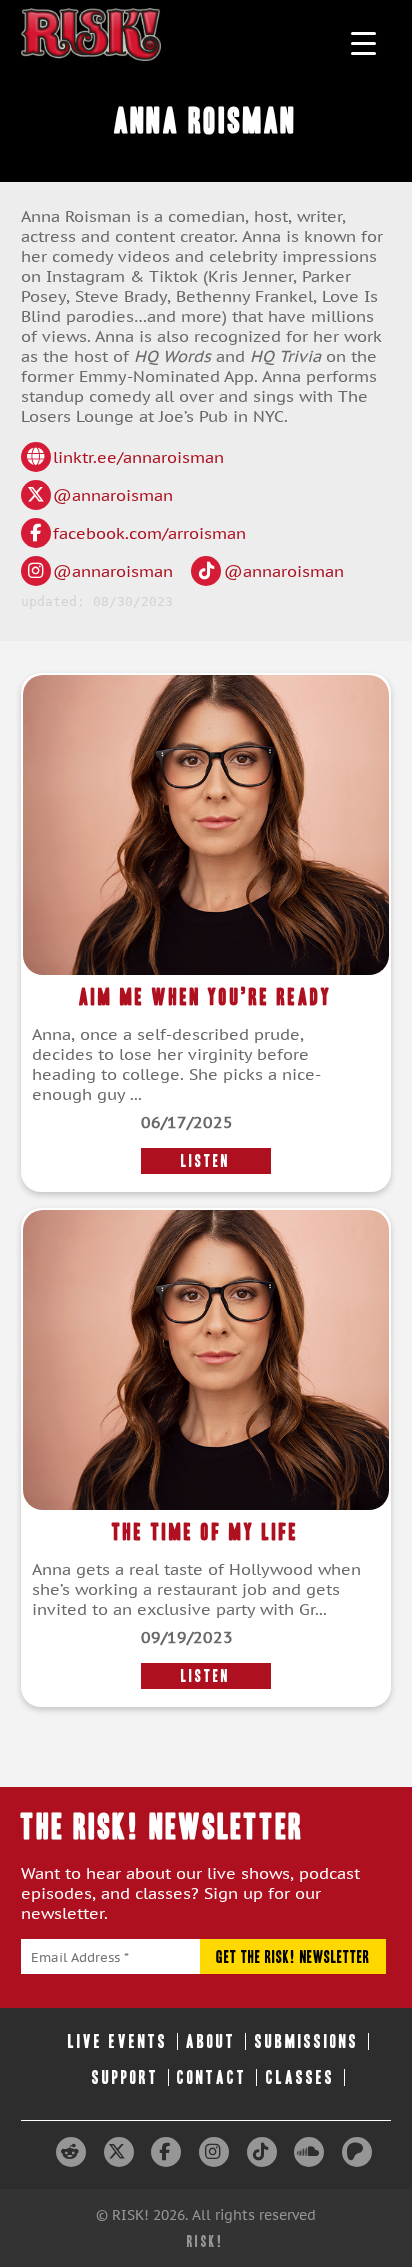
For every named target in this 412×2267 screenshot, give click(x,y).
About (211, 2041)
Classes (300, 2077)
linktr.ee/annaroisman (138, 457)
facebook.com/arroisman (149, 533)
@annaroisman (113, 495)
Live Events (118, 2041)
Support (125, 2077)
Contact (212, 2077)
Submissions (307, 2041)
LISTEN (205, 1161)
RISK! (205, 2241)
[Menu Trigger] (363, 42)
